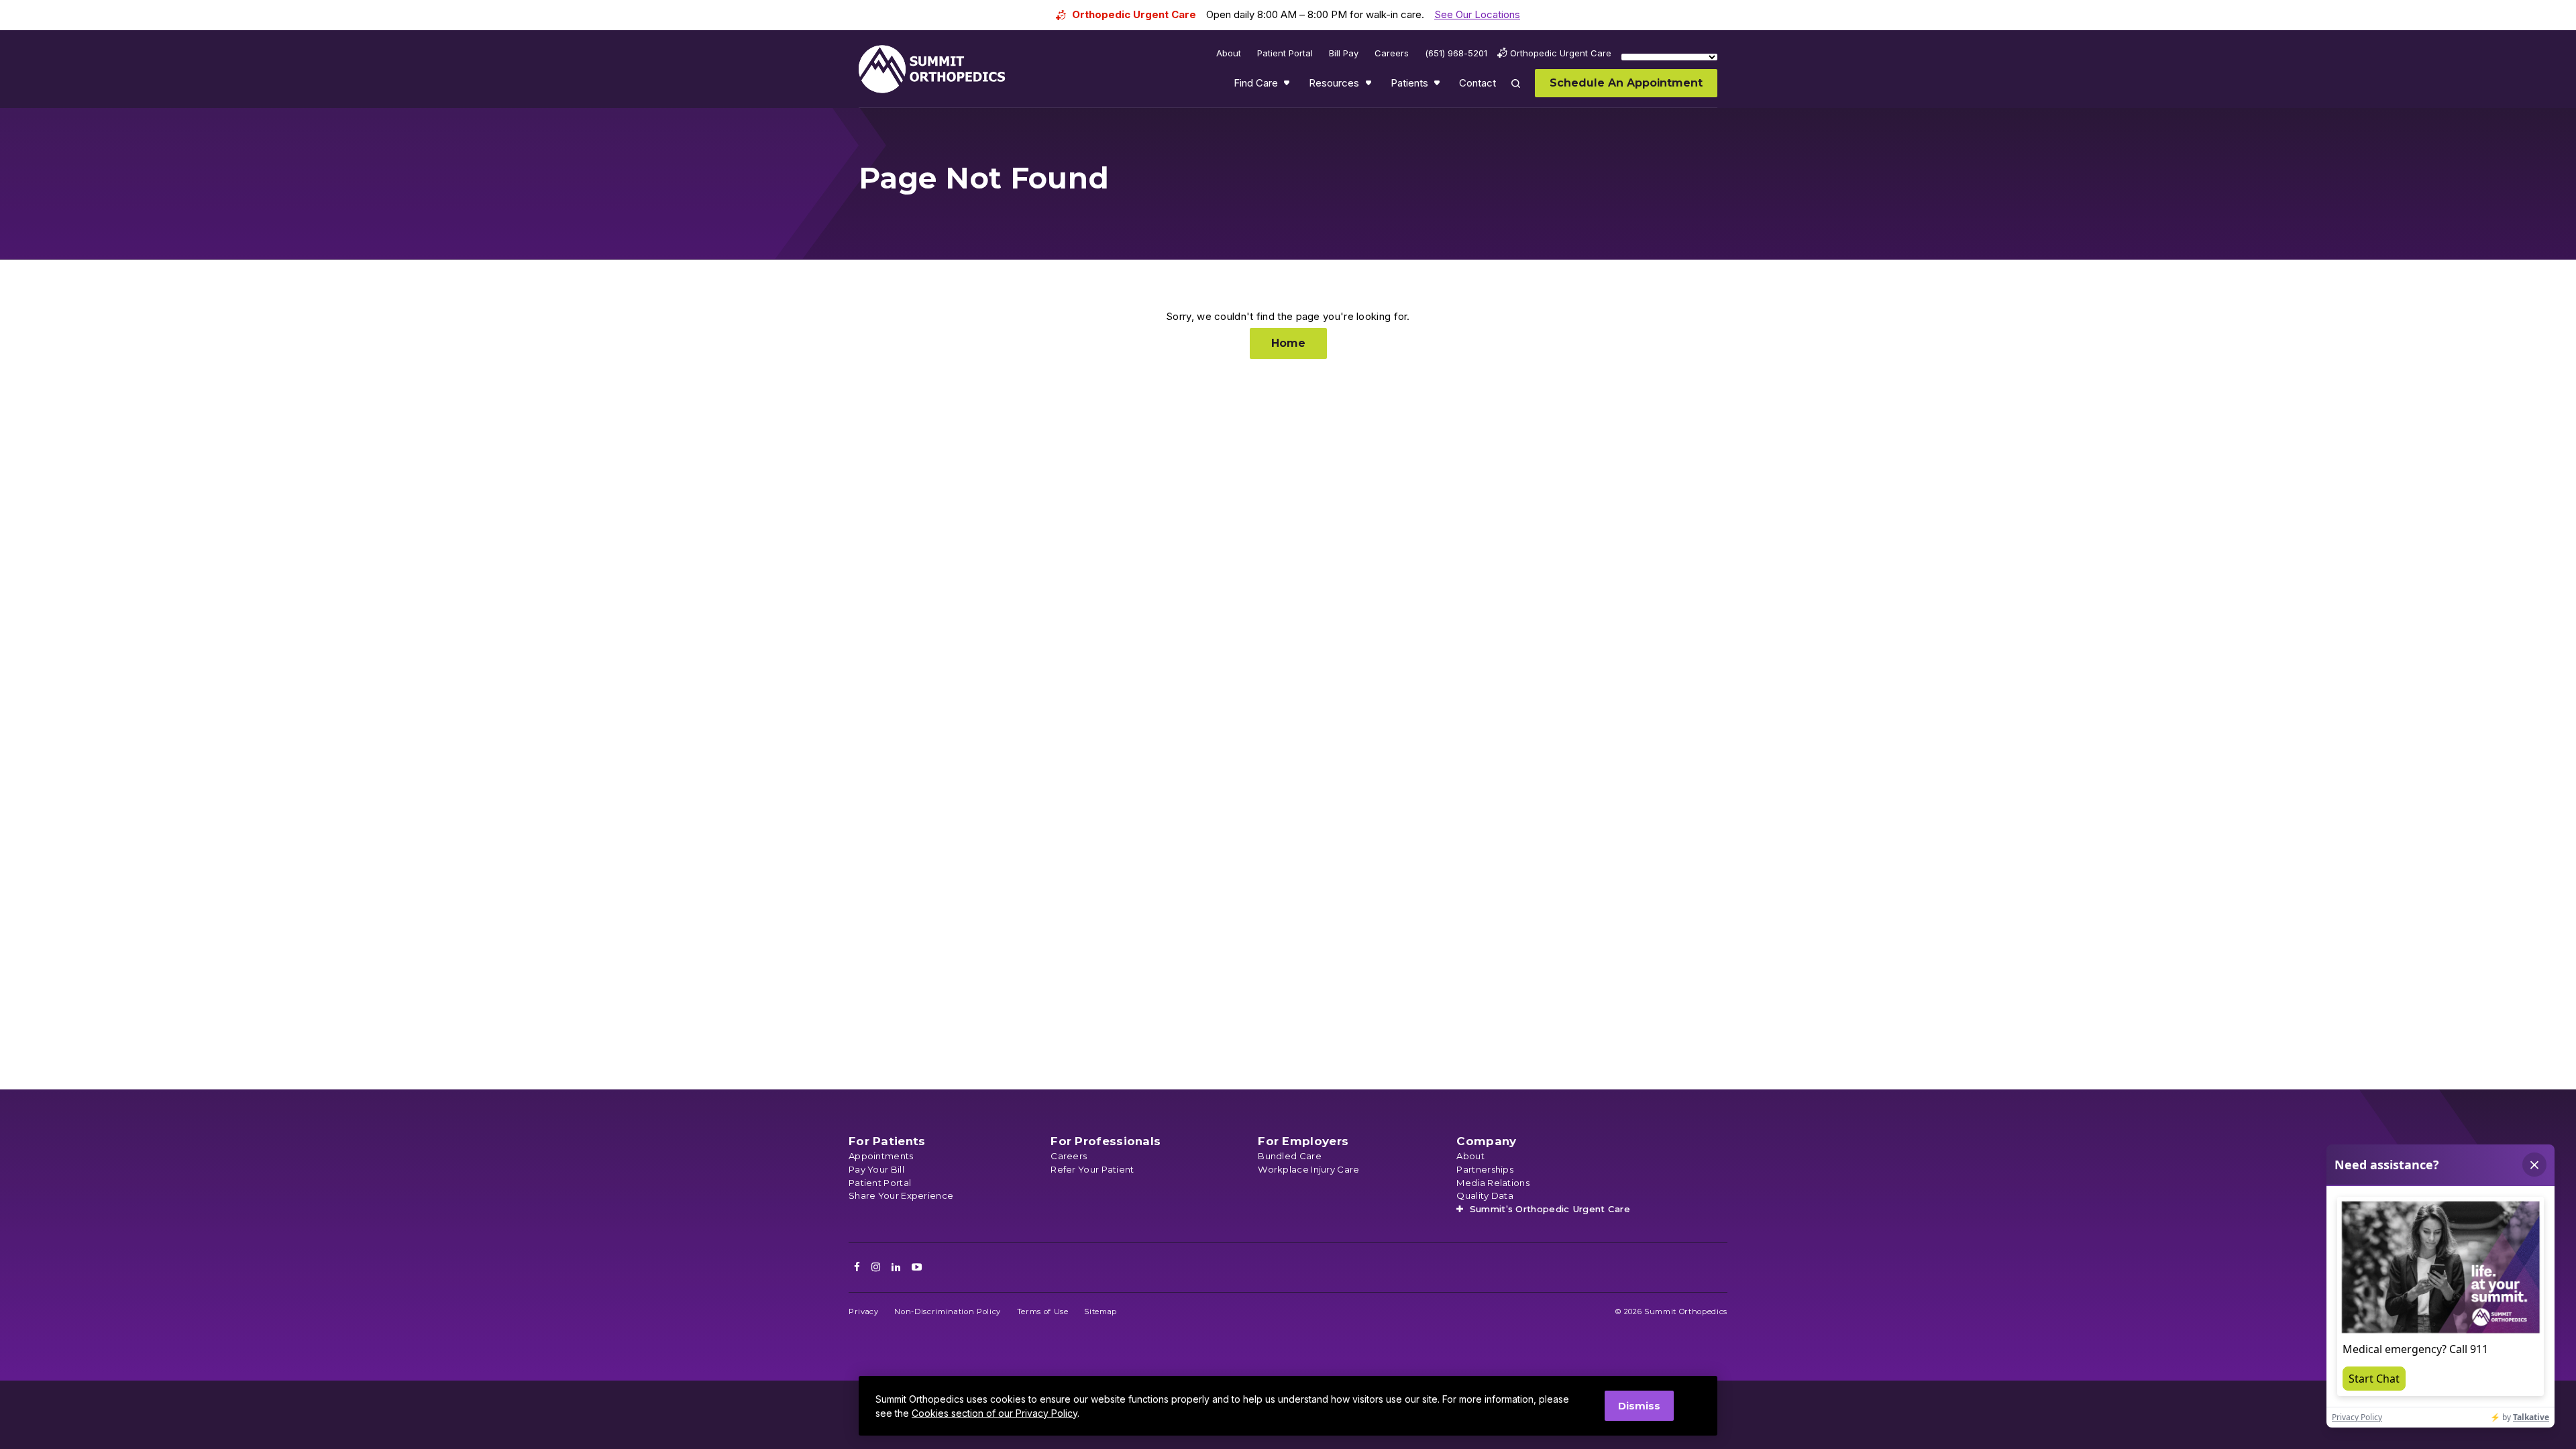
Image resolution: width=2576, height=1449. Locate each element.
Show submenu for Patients (1438, 86)
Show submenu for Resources (1370, 86)
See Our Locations (1477, 14)
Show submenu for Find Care (1288, 86)
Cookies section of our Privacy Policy (995, 1413)
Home (1288, 343)
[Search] (1523, 93)
